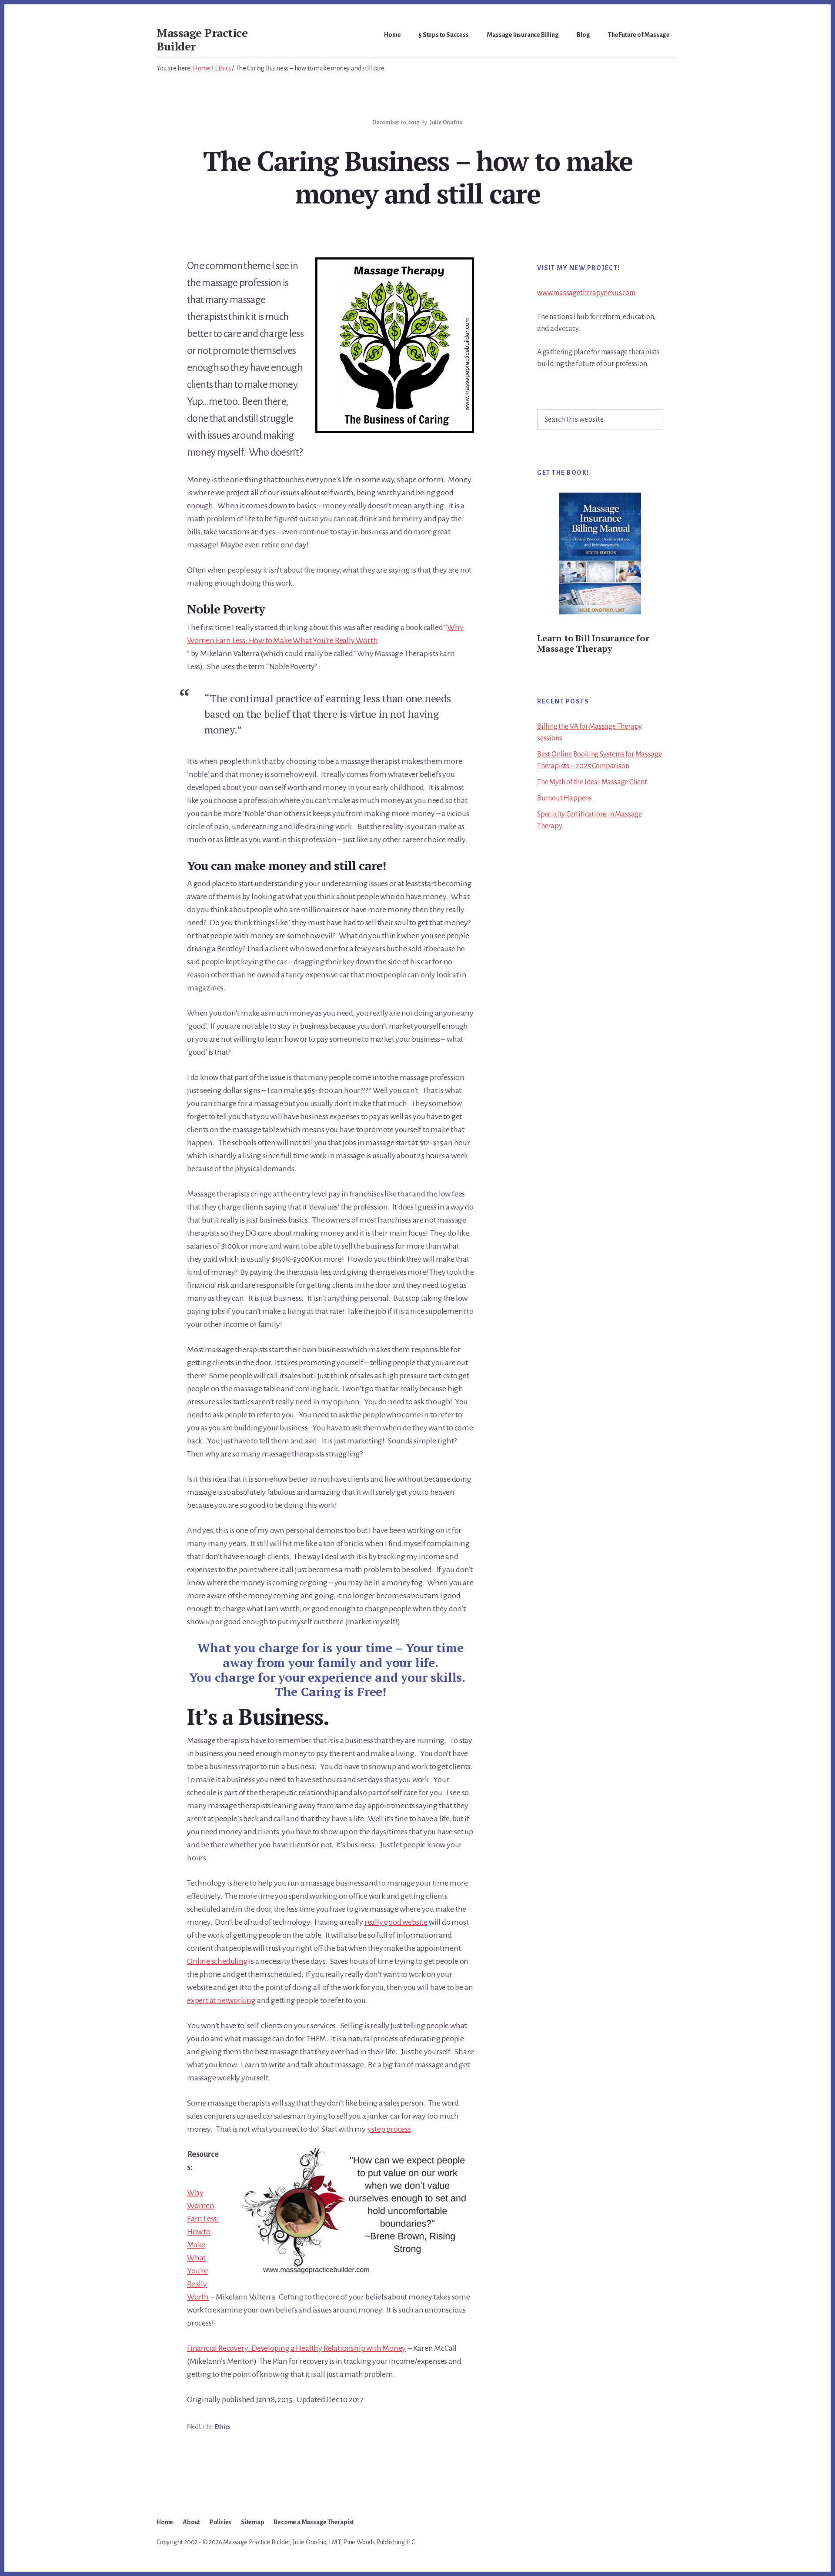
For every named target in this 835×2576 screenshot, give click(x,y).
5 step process (389, 2129)
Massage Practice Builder (202, 39)
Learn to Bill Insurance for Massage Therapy (593, 643)
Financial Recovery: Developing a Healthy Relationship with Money (296, 2348)
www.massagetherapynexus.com (586, 293)
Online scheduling (217, 1961)
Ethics (222, 2427)
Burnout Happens (564, 798)
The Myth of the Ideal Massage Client (592, 782)
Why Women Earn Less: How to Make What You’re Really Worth (203, 2245)
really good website (396, 1922)
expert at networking (221, 2000)
